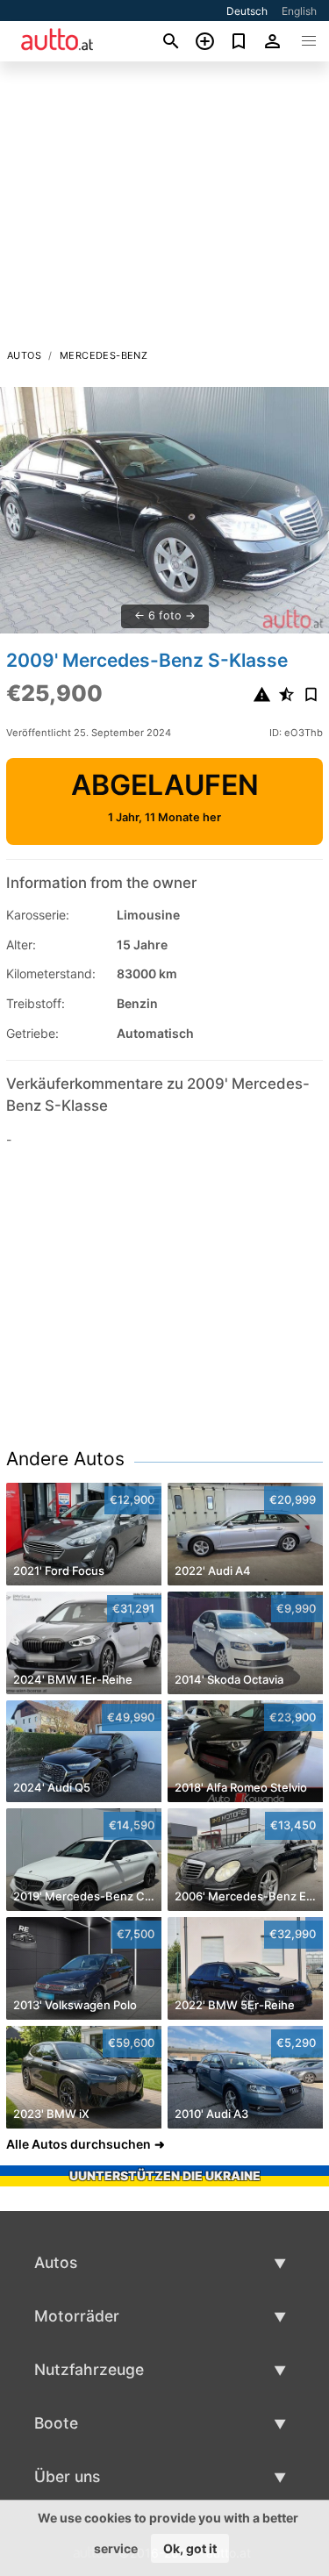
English (299, 11)
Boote (56, 2423)
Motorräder (77, 2316)
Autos (24, 355)
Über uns (67, 2476)
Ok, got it (190, 2548)
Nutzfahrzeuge (89, 2369)
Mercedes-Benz (104, 355)
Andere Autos (65, 1459)
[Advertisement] (164, 210)
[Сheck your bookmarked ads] (239, 41)
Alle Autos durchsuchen (79, 2144)
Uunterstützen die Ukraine (165, 2175)
